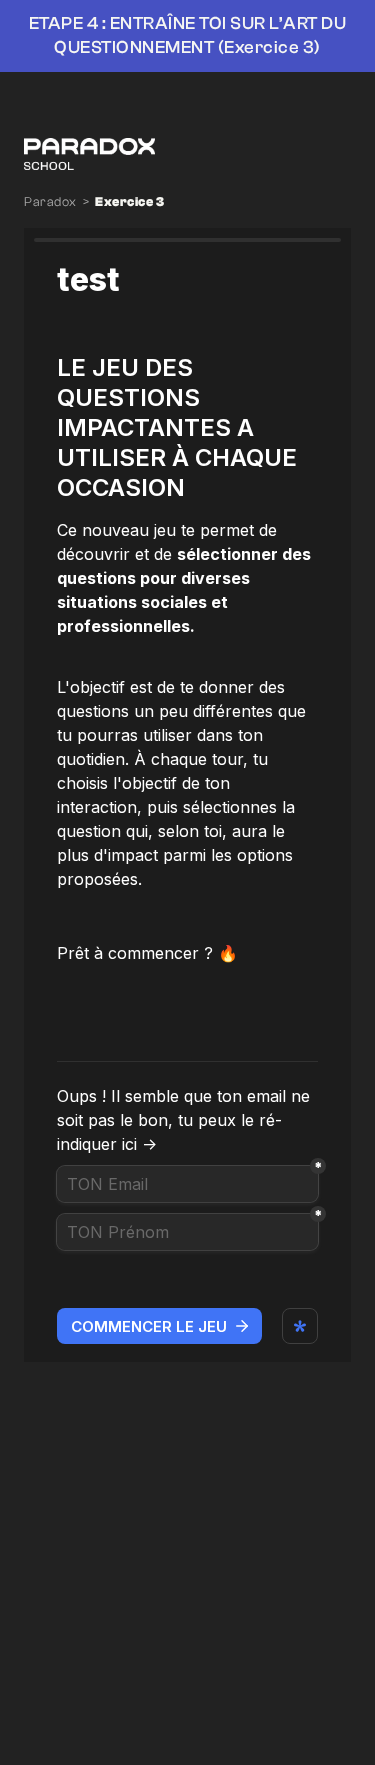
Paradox (50, 201)
